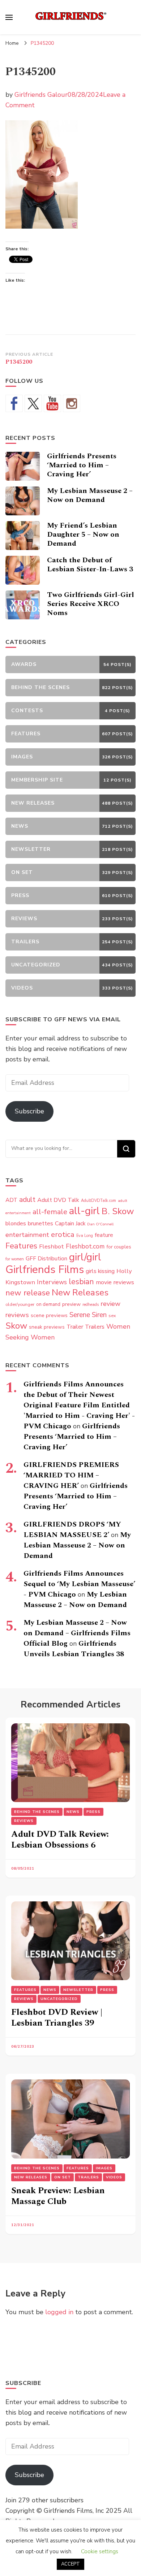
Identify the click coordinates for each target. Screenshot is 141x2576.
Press (93, 1812)
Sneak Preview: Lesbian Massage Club (58, 2196)
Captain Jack (70, 1224)
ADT (11, 1200)
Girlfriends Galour (41, 95)
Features (21, 1246)
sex (112, 1315)
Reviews (24, 1821)
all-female (50, 1212)
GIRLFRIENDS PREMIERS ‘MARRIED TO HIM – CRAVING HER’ (71, 1475)
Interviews (52, 1282)
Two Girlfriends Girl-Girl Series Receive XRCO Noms (91, 604)
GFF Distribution (46, 1258)
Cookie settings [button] (100, 2551)
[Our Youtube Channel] (52, 403)
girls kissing (100, 1271)
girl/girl (85, 1257)
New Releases (80, 1293)
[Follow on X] (33, 403)
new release (28, 1293)
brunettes (40, 1224)
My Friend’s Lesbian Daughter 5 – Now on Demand (83, 534)
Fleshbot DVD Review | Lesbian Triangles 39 (57, 2018)
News (73, 1812)
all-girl (84, 1211)
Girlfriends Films (45, 1269)
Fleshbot (52, 1246)
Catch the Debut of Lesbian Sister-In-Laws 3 (90, 565)
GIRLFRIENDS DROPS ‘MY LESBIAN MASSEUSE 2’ (72, 1530)
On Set (63, 2177)
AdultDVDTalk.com (99, 1201)
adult (27, 1200)
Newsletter (78, 1990)
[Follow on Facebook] (14, 403)
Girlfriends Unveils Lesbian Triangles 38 (74, 1649)
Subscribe (29, 1111)
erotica (63, 1234)
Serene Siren (88, 1315)
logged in (59, 2312)
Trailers (95, 1327)
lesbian (81, 1282)
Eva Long (85, 1236)
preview (71, 1304)
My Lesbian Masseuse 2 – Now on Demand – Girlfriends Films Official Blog (77, 1633)
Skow (16, 1326)
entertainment (27, 1235)
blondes (16, 1224)
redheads (91, 1305)
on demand (48, 1304)
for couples (119, 1247)
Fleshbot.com (85, 1246)
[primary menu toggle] (9, 17)
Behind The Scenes (37, 1812)
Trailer (75, 1327)
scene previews (49, 1315)
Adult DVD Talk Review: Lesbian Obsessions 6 (60, 1840)
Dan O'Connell (100, 1224)
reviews (17, 1315)
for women (15, 1259)
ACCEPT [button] (70, 2564)
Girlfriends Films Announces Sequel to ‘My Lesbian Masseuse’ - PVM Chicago (79, 1584)
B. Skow (118, 1211)
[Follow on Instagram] (72, 403)
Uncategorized (59, 1999)
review (110, 1304)
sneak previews (47, 1327)
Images (104, 2168)
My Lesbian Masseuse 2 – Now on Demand (90, 495)
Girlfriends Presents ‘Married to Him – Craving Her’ (82, 465)
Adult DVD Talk (58, 1200)
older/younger (20, 1304)
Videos (114, 2177)
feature (104, 1235)
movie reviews (115, 1282)
